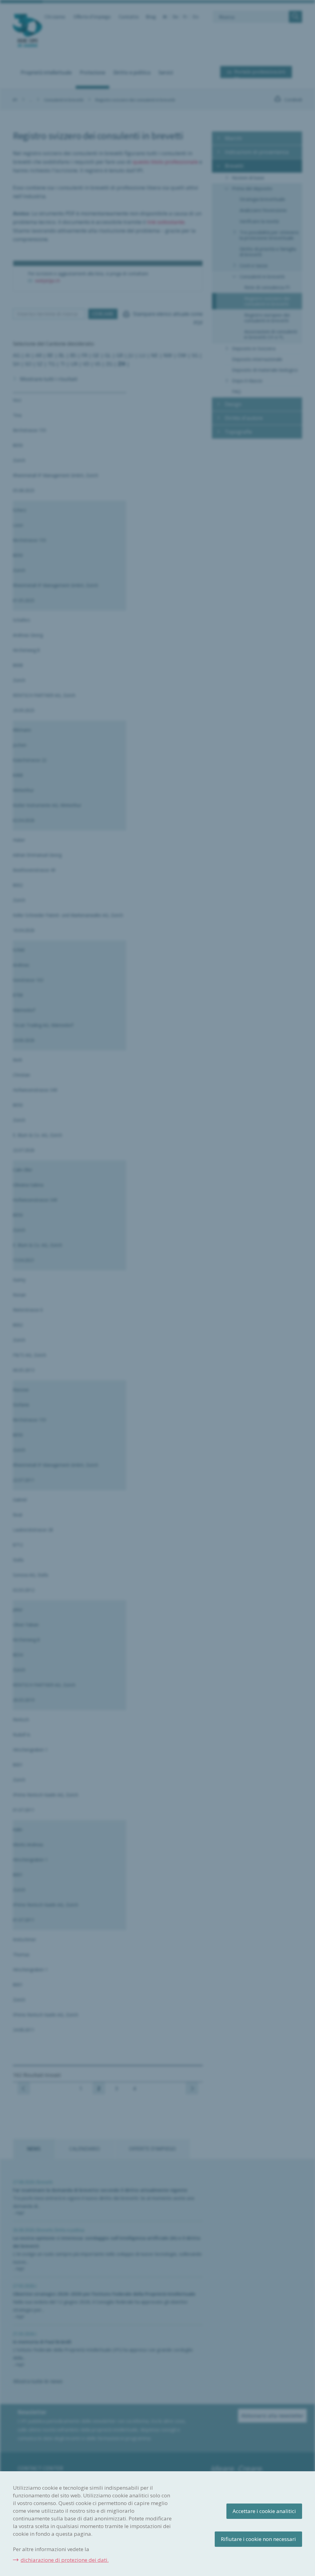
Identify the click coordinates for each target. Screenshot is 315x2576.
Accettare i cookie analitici (264, 2511)
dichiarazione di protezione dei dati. (65, 2560)
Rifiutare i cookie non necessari (258, 2539)
